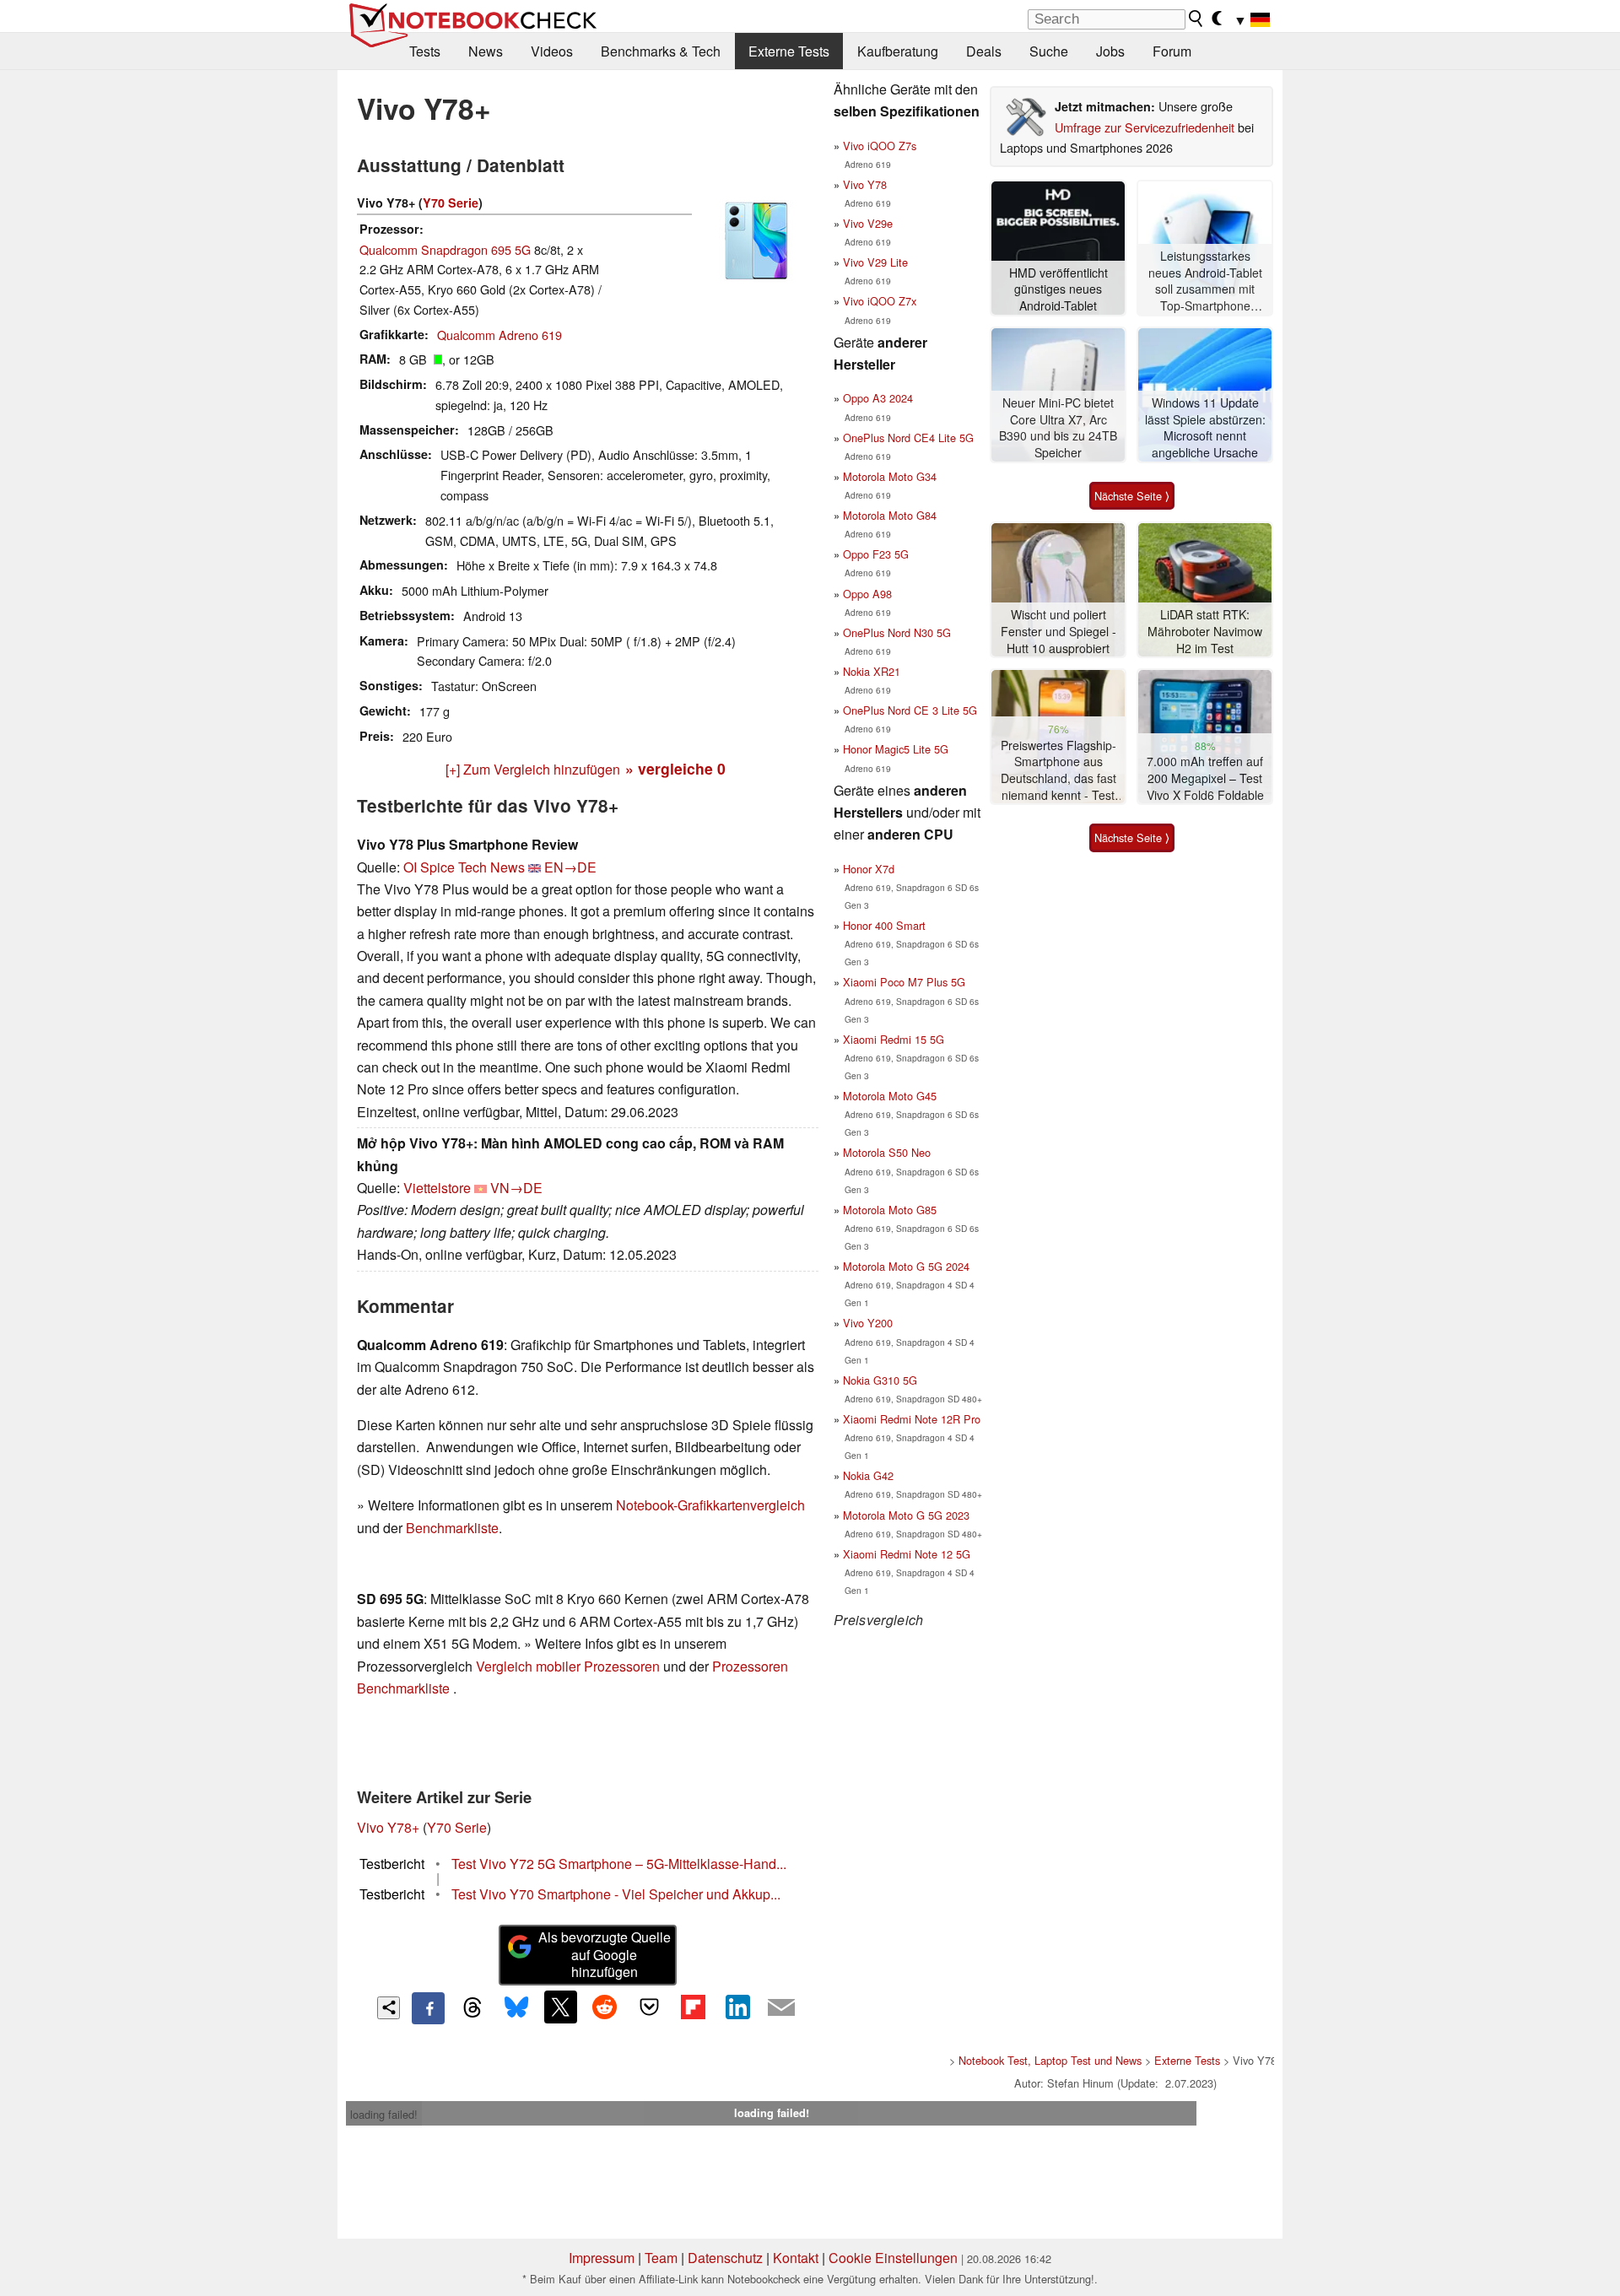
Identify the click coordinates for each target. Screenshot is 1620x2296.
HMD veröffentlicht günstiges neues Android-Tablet (1058, 289)
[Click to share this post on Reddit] (605, 2007)
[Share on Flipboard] (693, 2007)
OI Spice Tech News (464, 867)
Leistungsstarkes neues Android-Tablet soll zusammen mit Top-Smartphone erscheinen (1205, 281)
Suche (1049, 51)
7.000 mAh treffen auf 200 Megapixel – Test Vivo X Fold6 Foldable (1205, 778)
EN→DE (570, 867)
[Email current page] (781, 2008)
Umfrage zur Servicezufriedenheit (1145, 127)
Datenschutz (725, 2258)
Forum (1172, 51)
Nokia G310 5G (880, 1380)
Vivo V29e (868, 223)
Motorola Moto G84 (890, 515)
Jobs (1110, 51)
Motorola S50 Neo (887, 1152)
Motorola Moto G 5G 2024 (906, 1266)
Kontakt (796, 2258)
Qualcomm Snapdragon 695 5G (445, 249)
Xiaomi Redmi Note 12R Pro (912, 1419)
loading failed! (384, 2114)
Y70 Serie (451, 203)
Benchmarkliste (452, 1528)
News (486, 51)
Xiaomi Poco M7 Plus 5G (904, 982)
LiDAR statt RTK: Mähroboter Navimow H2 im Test (1205, 631)
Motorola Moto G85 (890, 1210)
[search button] (1196, 19)
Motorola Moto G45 (890, 1096)
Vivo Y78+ (388, 1827)
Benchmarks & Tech (661, 51)
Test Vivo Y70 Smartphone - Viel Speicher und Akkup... (616, 1894)
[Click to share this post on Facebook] (428, 2008)
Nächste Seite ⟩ (1132, 496)
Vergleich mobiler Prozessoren (568, 1666)
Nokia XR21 (872, 671)
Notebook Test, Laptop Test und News (1050, 2060)
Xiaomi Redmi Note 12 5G (907, 1554)
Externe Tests (789, 51)
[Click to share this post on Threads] (472, 2008)
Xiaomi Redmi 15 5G (894, 1039)
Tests (425, 51)
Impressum (602, 2258)
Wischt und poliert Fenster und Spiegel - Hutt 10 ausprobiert (1058, 631)
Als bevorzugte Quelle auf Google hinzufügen (605, 1955)
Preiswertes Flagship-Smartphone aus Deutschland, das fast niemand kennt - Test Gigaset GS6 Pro (1058, 771)
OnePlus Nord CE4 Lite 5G (908, 438)
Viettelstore (437, 1188)
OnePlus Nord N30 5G (897, 632)
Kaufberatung (898, 51)
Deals (984, 51)
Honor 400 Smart (884, 925)
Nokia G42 (868, 1475)
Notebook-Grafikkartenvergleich (710, 1505)
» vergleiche (675, 768)
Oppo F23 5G (876, 554)
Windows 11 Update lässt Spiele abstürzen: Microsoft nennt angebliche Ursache (1205, 428)
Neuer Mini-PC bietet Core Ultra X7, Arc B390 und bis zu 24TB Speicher (1058, 428)
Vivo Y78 (865, 184)
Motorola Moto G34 (890, 476)
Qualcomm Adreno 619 (499, 335)
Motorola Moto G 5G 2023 (906, 1515)
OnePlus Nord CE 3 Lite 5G (910, 710)
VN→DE (516, 1188)
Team (661, 2258)
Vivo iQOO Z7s (880, 146)
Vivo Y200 (868, 1323)
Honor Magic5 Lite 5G (896, 749)
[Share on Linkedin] (737, 2007)
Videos (552, 51)
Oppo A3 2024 (878, 398)
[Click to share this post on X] (560, 2007)
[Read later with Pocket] (649, 2007)
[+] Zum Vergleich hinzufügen (533, 769)
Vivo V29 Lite (875, 262)
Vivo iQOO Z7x (880, 301)
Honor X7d (869, 869)
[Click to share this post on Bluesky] (516, 2008)
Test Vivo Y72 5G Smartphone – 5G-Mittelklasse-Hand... (619, 1864)
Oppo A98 (867, 594)
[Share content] (389, 2008)
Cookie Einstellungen (893, 2258)
